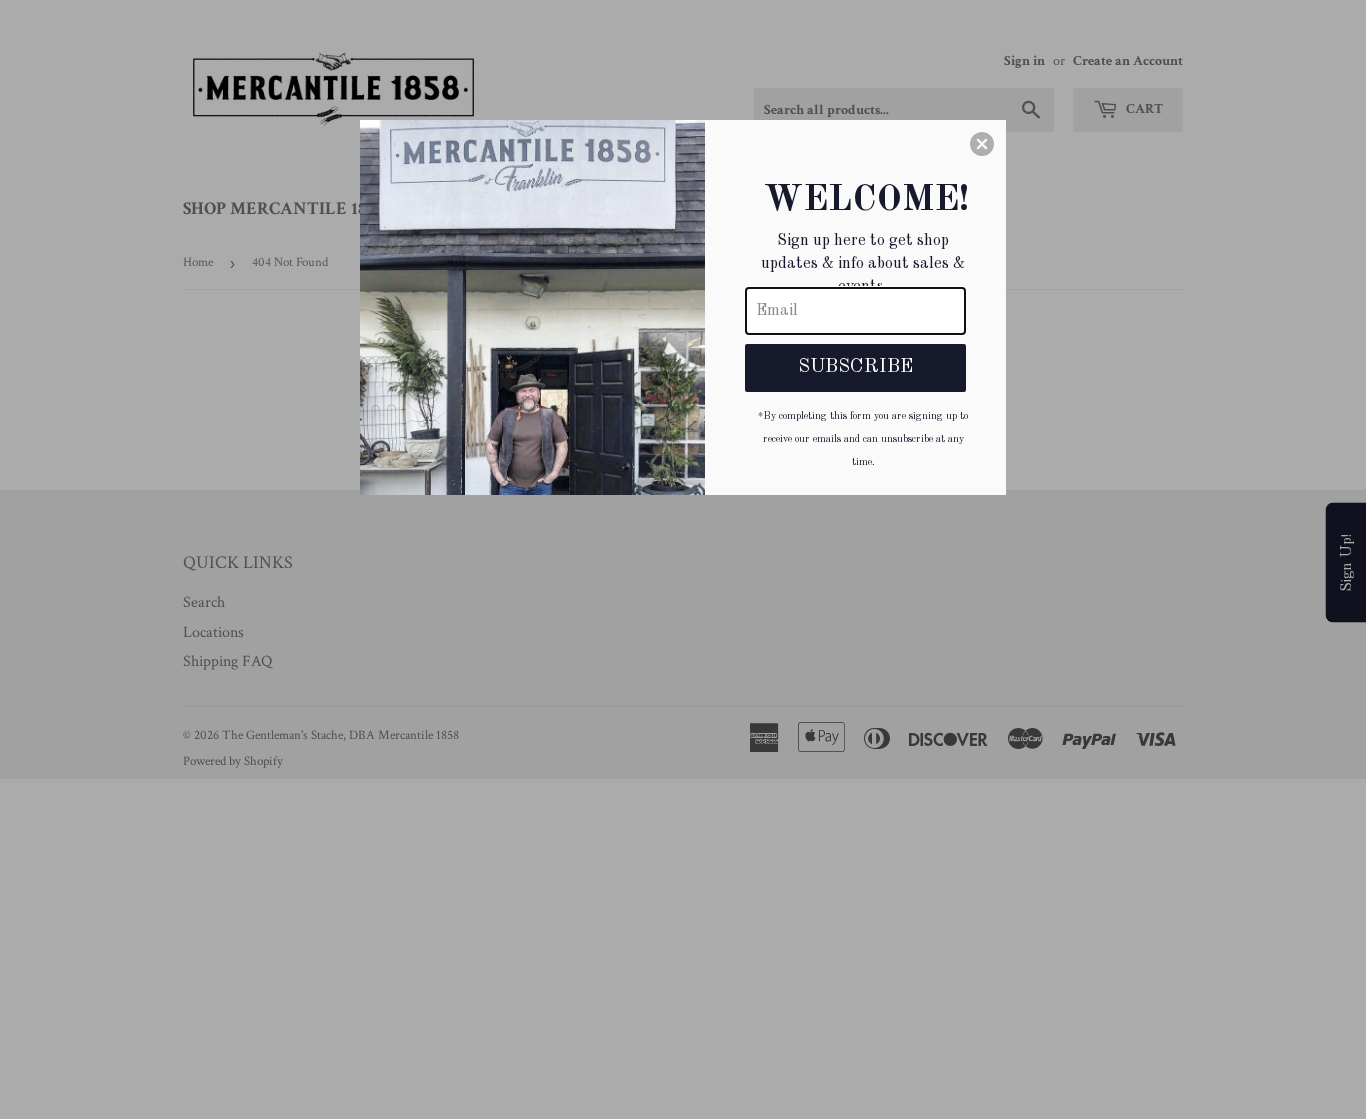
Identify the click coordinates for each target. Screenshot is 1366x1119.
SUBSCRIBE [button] (855, 367)
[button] (982, 144)
